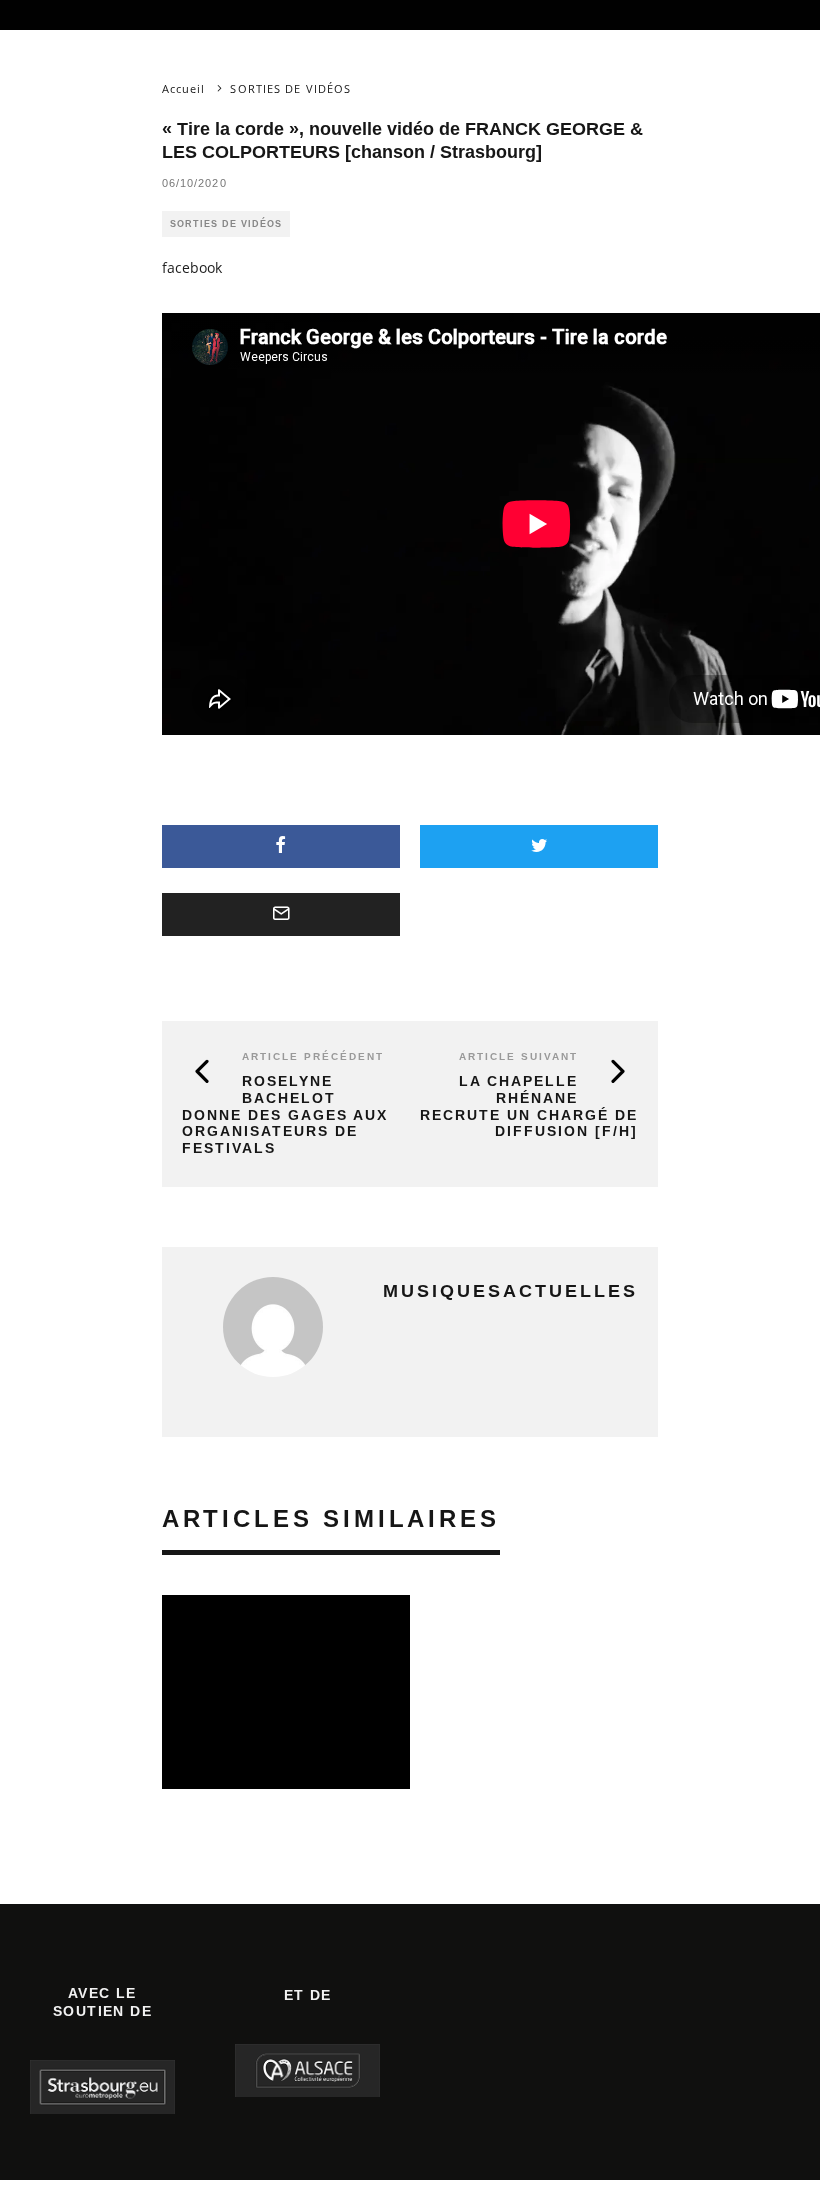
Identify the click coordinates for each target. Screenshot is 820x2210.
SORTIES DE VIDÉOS (226, 224)
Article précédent (313, 1056)
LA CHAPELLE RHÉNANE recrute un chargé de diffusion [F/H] (529, 1106)
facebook (192, 267)
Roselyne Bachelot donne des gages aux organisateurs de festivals (285, 1114)
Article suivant (518, 1056)
